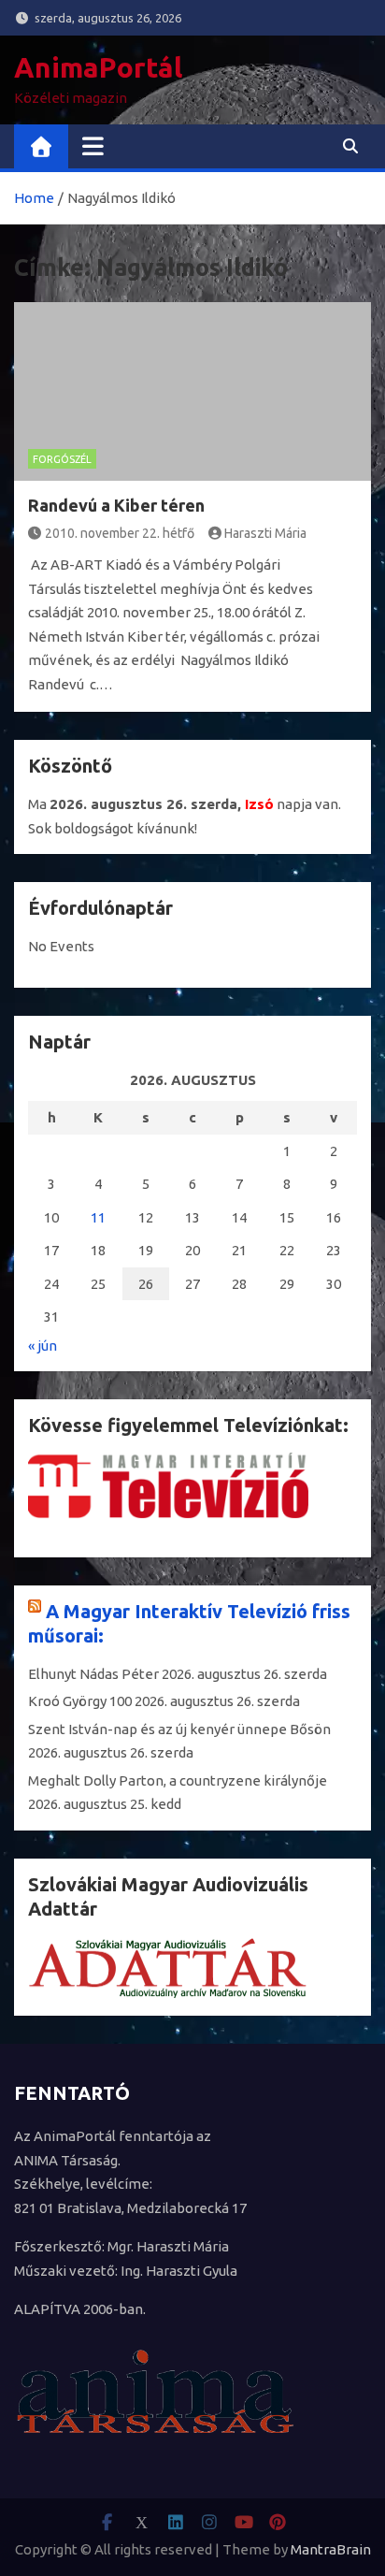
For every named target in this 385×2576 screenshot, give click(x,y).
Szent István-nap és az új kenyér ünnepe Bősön (179, 1729)
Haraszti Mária (265, 533)
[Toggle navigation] (93, 146)
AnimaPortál (98, 67)
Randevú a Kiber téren (116, 505)
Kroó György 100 (80, 1701)
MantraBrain (331, 2549)
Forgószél (62, 459)
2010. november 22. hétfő (120, 533)
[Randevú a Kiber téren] (192, 391)
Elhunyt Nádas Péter (93, 1674)
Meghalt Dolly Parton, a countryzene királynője (178, 1780)
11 (98, 1217)
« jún (43, 1346)
